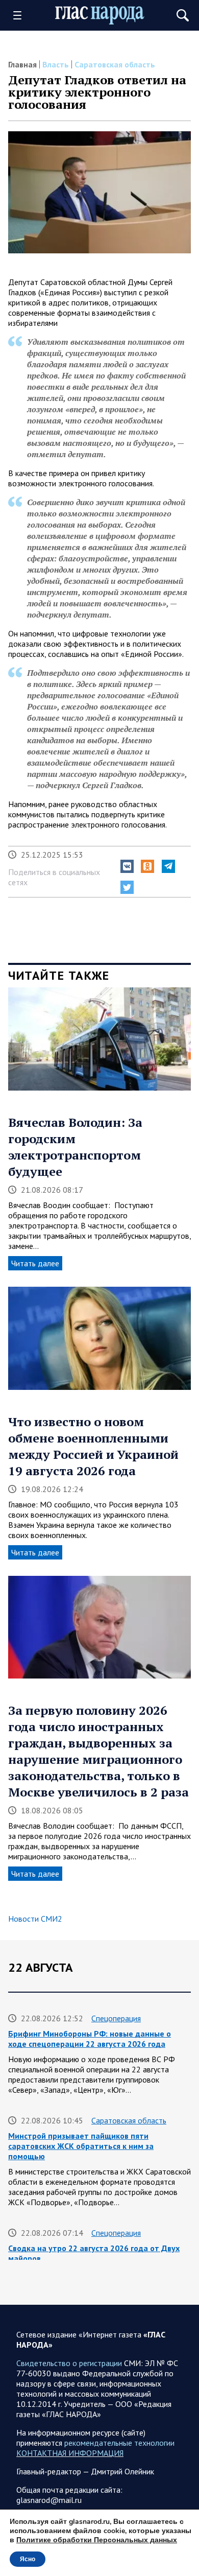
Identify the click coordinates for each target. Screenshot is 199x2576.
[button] (127, 866)
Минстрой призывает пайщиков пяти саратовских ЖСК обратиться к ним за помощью (81, 2146)
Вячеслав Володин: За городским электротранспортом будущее (75, 1147)
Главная (22, 64)
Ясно (28, 2559)
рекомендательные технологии (119, 2443)
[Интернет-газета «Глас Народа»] (100, 15)
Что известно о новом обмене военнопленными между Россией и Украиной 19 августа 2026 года (93, 1446)
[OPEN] (21, 15)
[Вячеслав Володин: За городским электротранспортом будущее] (99, 1043)
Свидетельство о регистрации (69, 2363)
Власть (56, 64)
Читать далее (35, 1263)
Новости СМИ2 (35, 1919)
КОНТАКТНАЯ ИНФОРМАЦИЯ (70, 2453)
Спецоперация (116, 2018)
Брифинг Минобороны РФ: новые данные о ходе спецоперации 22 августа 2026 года (90, 2039)
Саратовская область (115, 64)
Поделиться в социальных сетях (54, 877)
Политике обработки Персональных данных (97, 2540)
